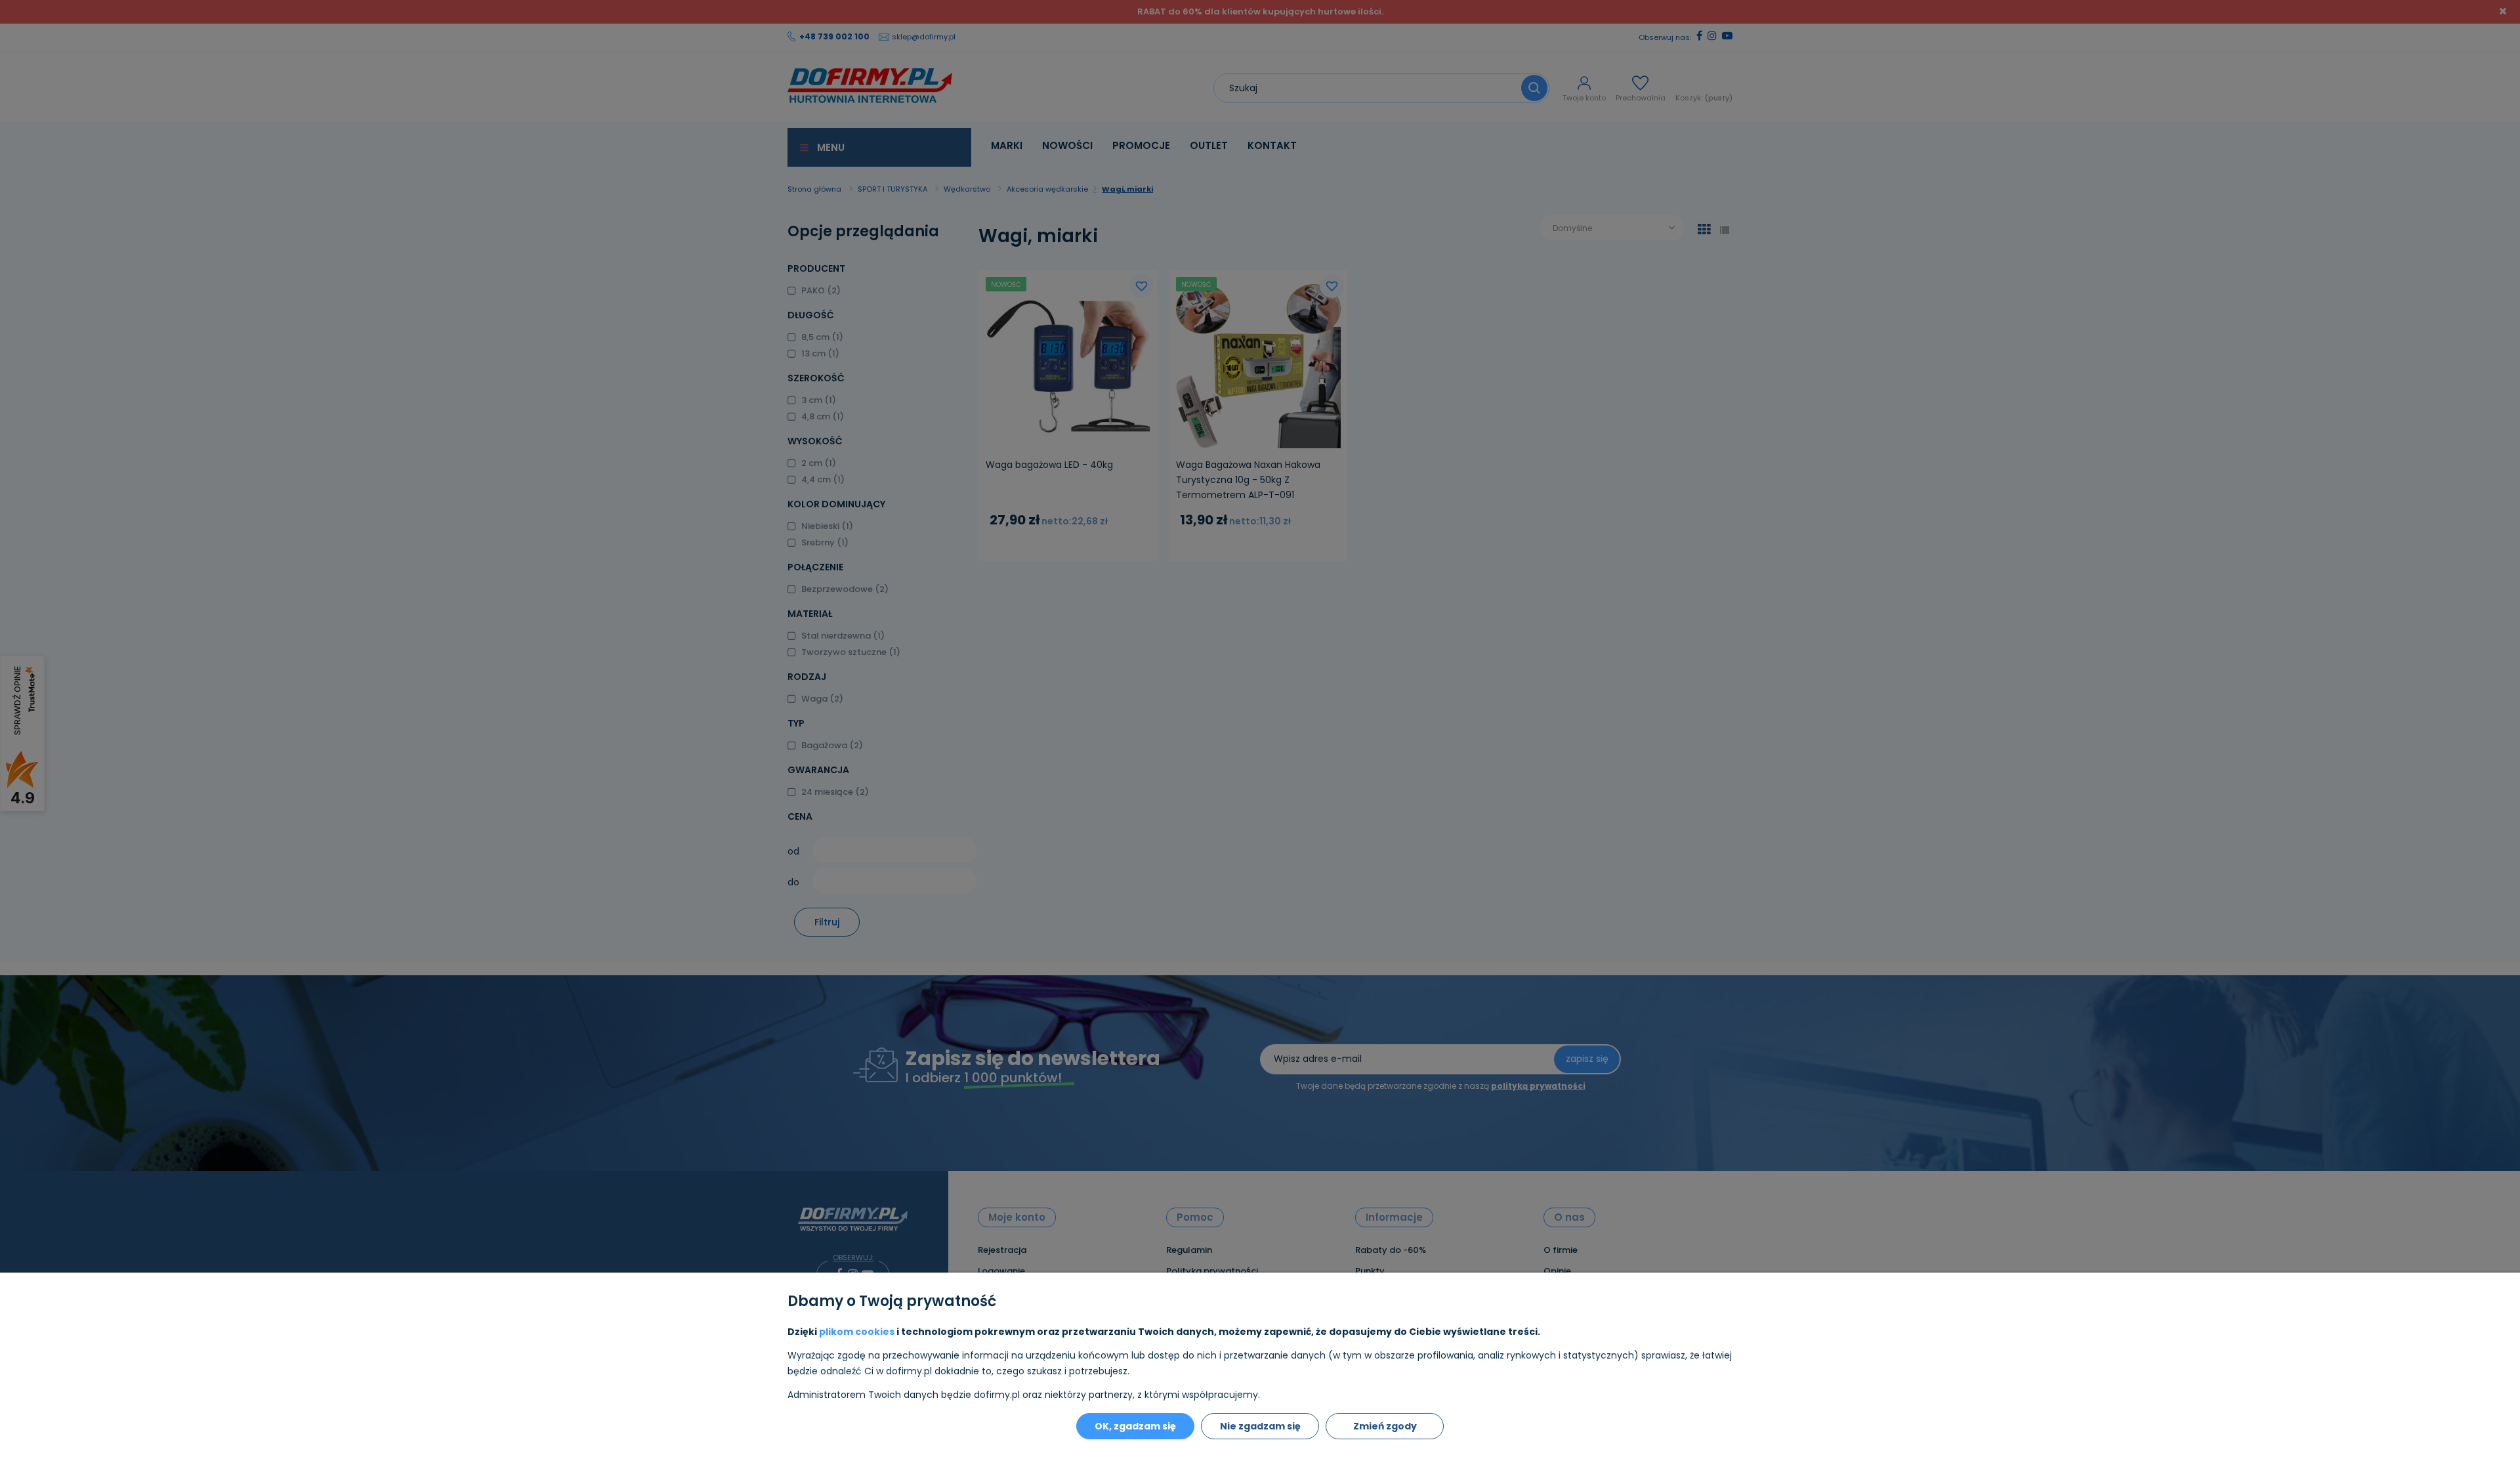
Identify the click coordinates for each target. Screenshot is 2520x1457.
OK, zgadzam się (1135, 1426)
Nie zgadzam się (1260, 1426)
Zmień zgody (1385, 1426)
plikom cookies (857, 1332)
